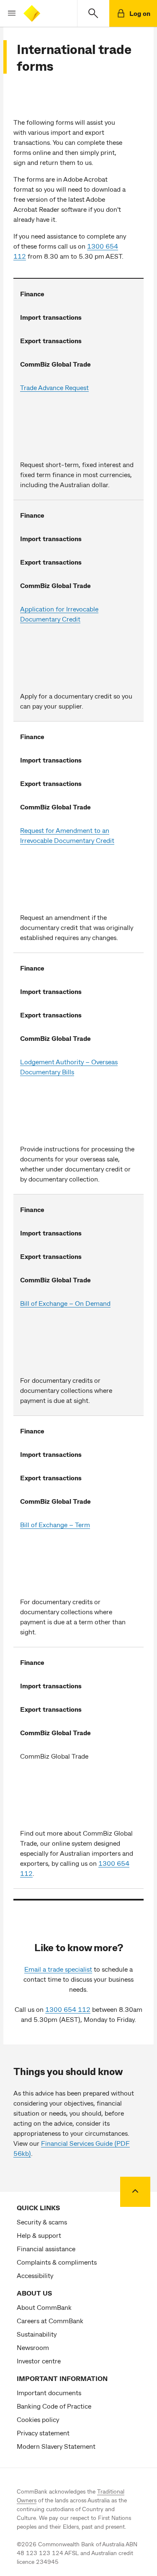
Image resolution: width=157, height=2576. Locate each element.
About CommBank (44, 2307)
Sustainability (37, 2334)
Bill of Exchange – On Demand (65, 1303)
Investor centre (39, 2361)
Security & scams (42, 2222)
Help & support (39, 2235)
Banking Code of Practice (54, 2406)
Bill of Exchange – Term (55, 1524)
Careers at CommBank (50, 2320)
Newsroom (33, 2347)
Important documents (49, 2392)
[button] (8, 13)
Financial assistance (46, 2249)
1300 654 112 (68, 2009)
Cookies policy (38, 2419)
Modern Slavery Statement (56, 2446)
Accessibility (35, 2275)
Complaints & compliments (57, 2262)
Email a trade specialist (58, 1969)
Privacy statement (43, 2433)
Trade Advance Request (54, 387)
